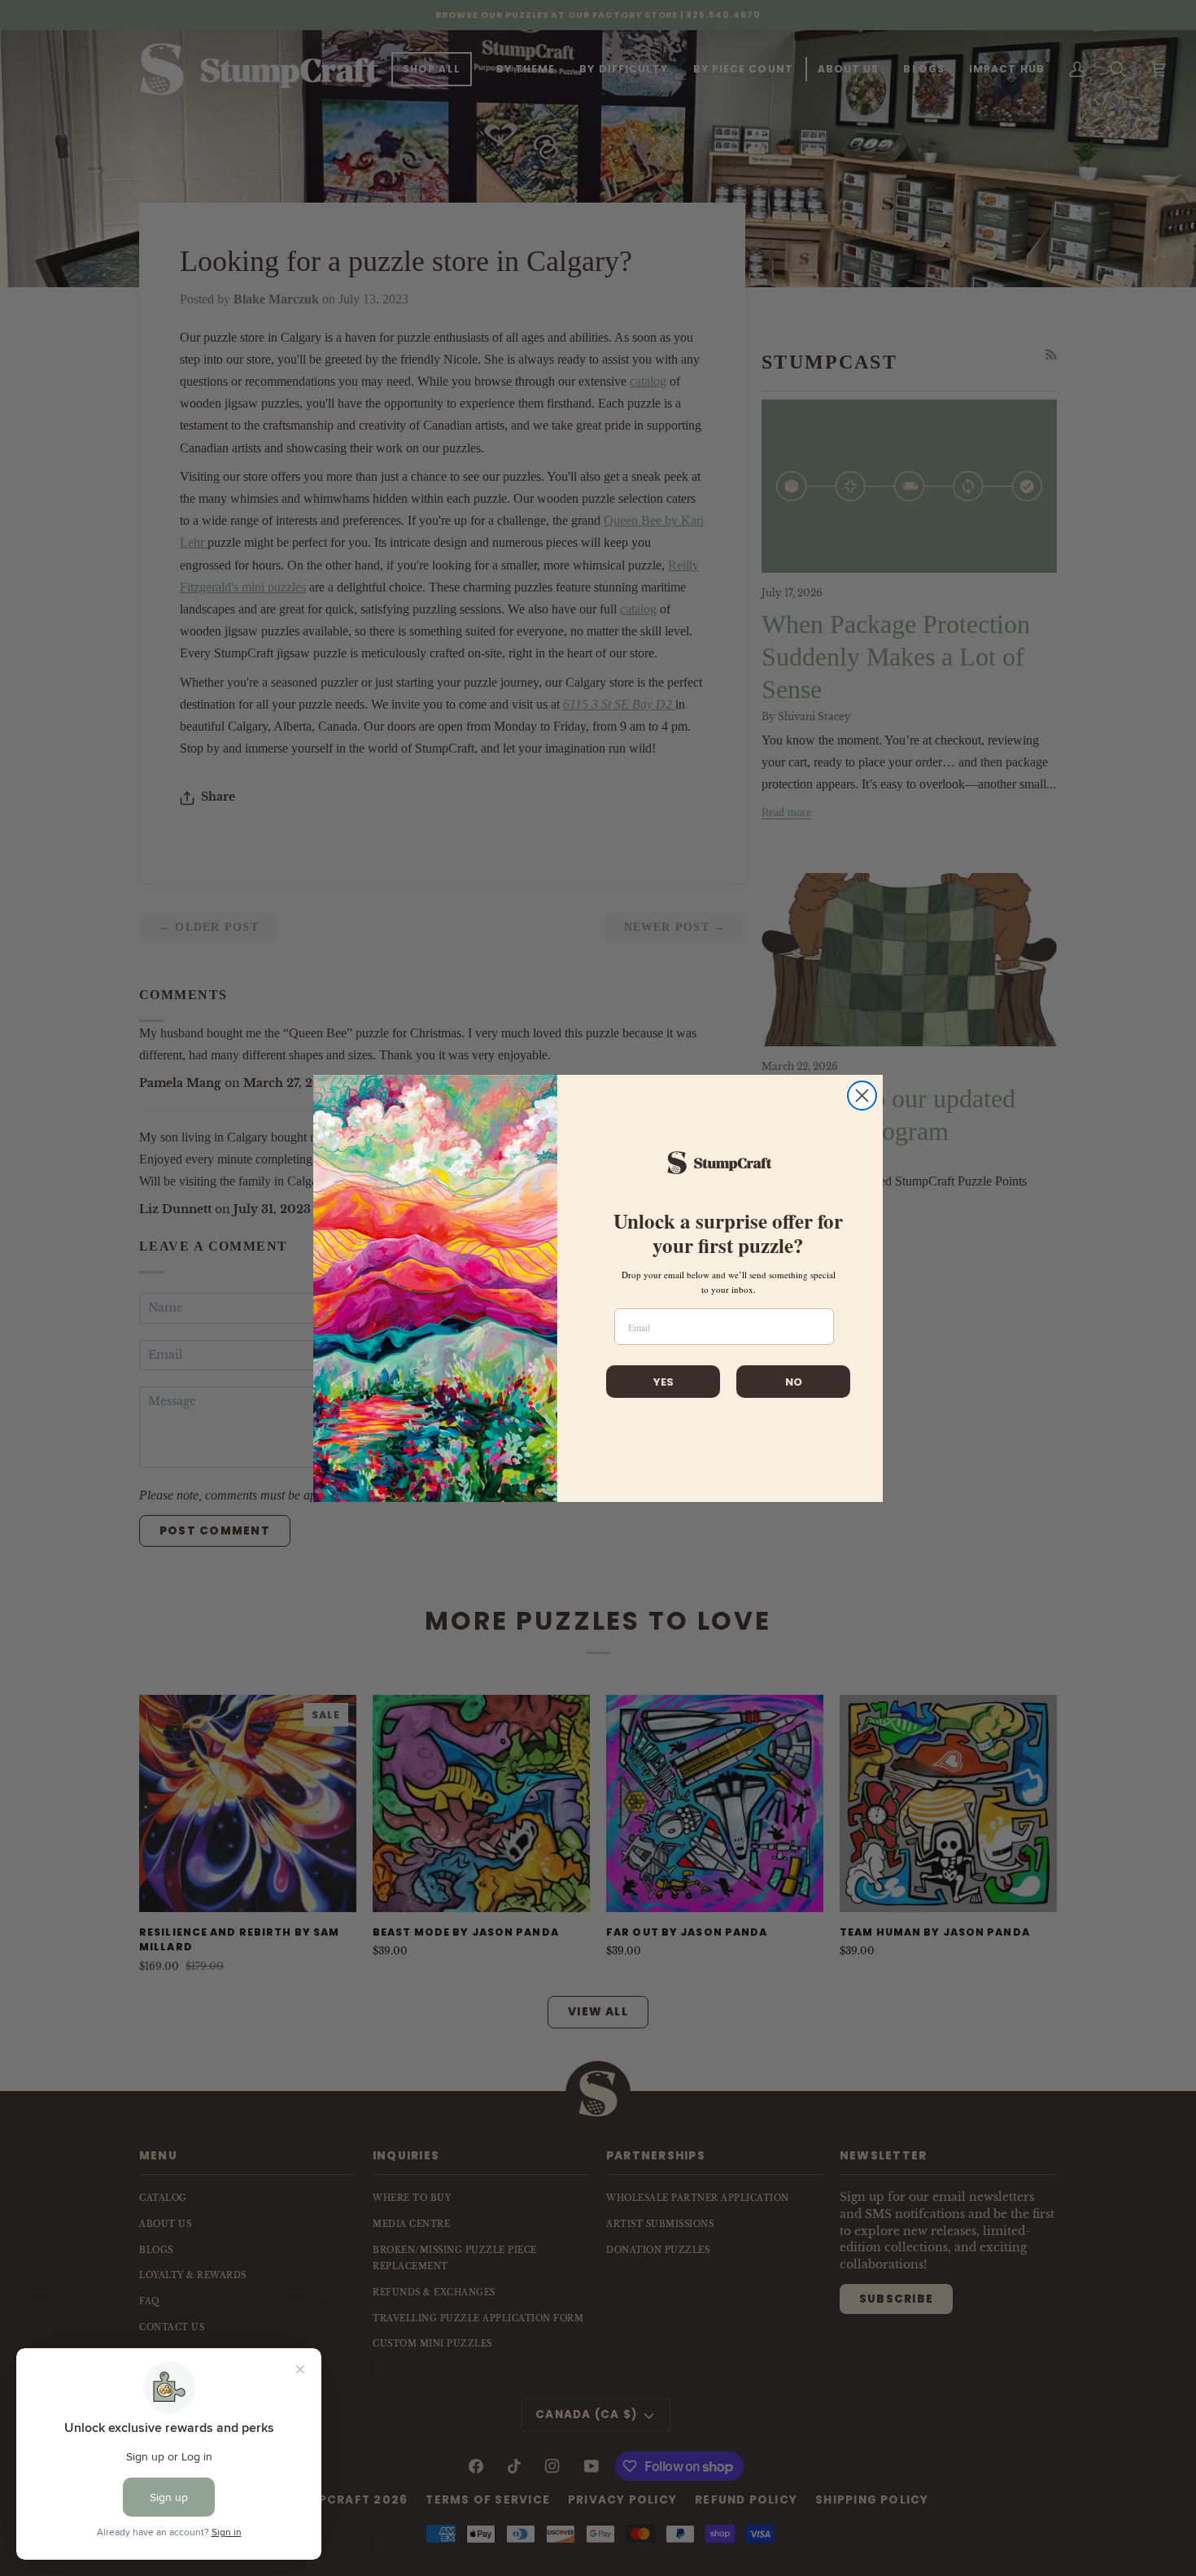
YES (663, 1382)
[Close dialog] (862, 1096)
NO (794, 1382)
